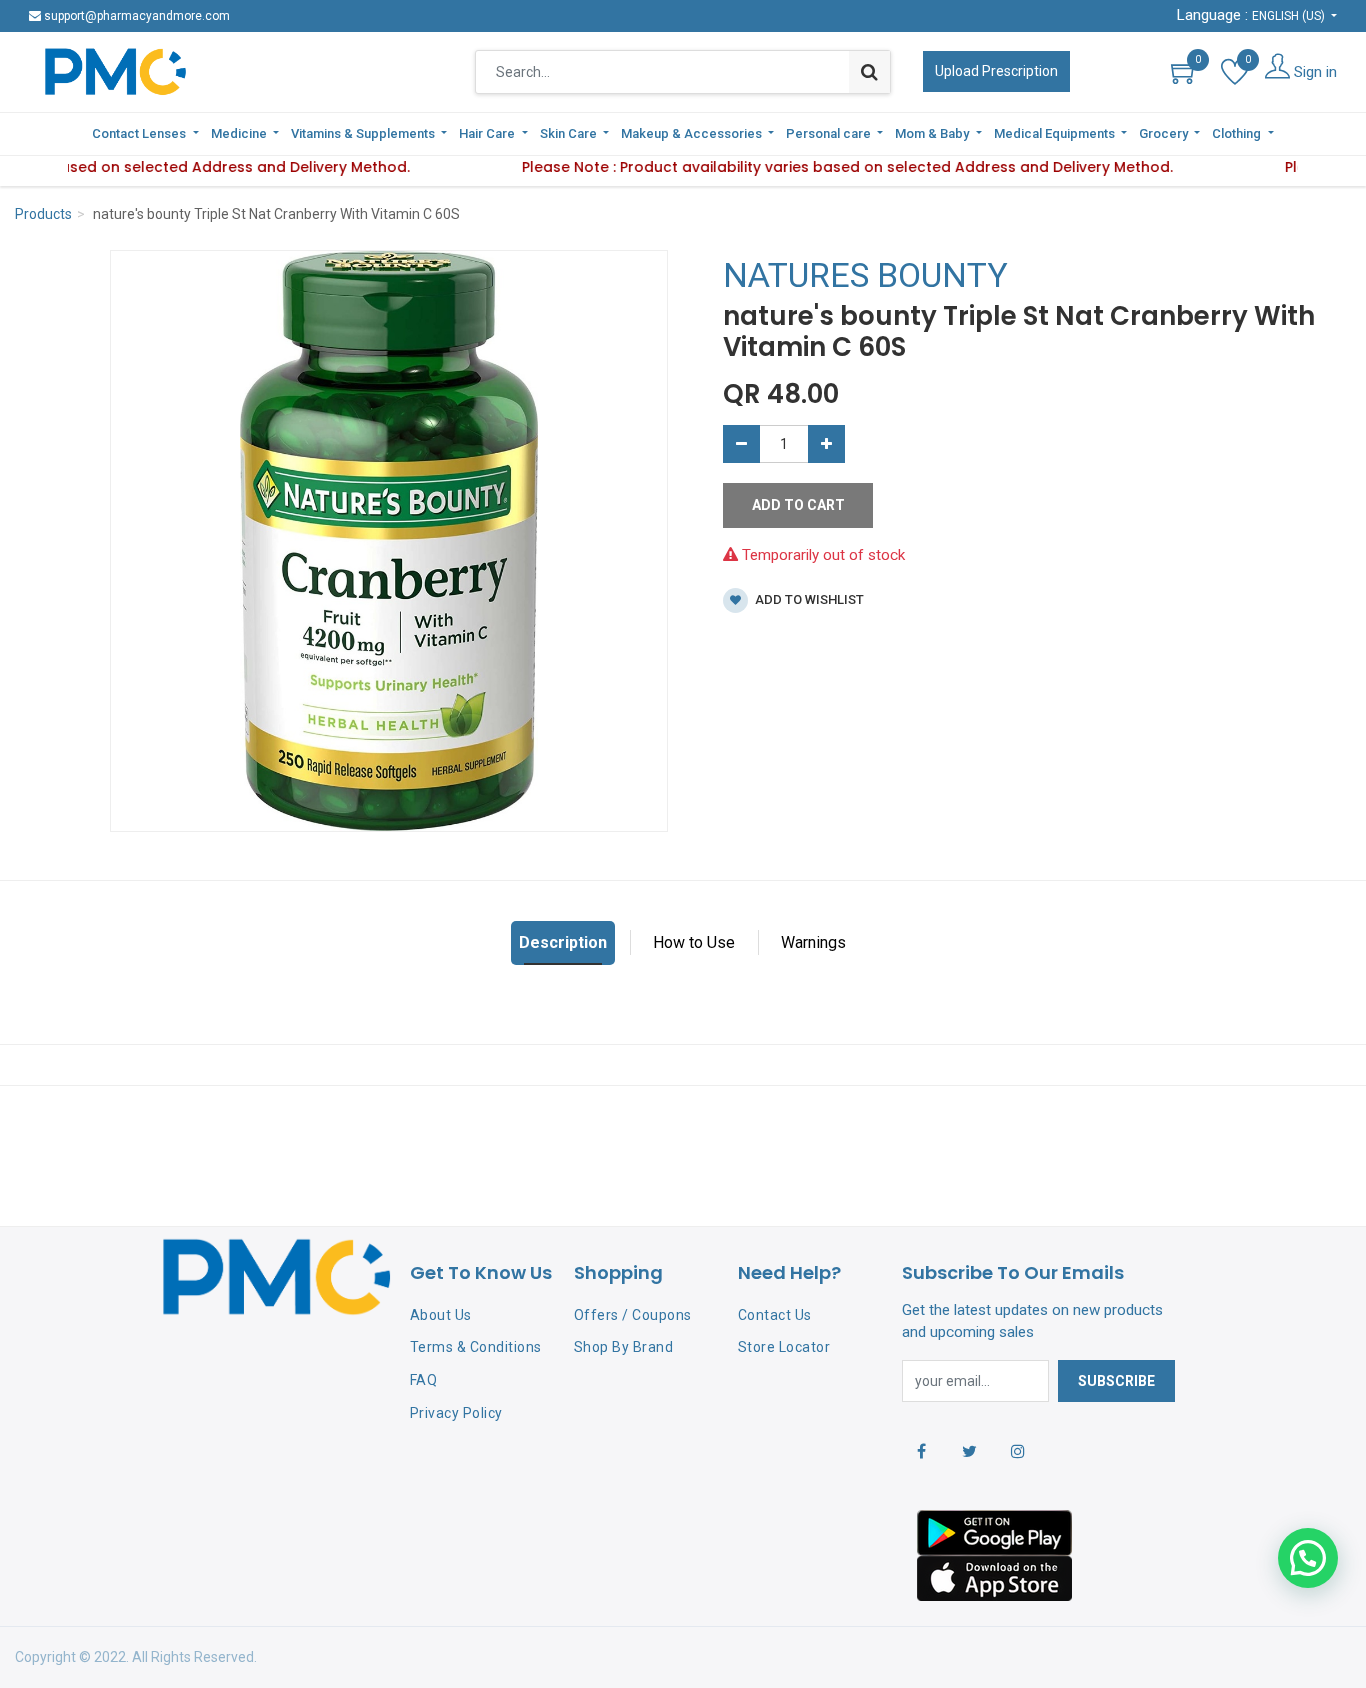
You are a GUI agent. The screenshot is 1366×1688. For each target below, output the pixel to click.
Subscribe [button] (1116, 1381)
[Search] (869, 72)
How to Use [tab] (694, 942)
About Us (441, 1315)
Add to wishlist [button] (808, 599)
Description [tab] (563, 942)
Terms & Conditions (476, 1347)
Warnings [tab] (813, 942)
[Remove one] (741, 444)
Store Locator (784, 1347)
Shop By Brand (624, 1347)
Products (43, 214)
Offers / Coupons (633, 1315)
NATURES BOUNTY (865, 275)
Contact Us (775, 1315)
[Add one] (826, 444)
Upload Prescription (996, 71)
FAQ (424, 1380)
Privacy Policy (456, 1413)
